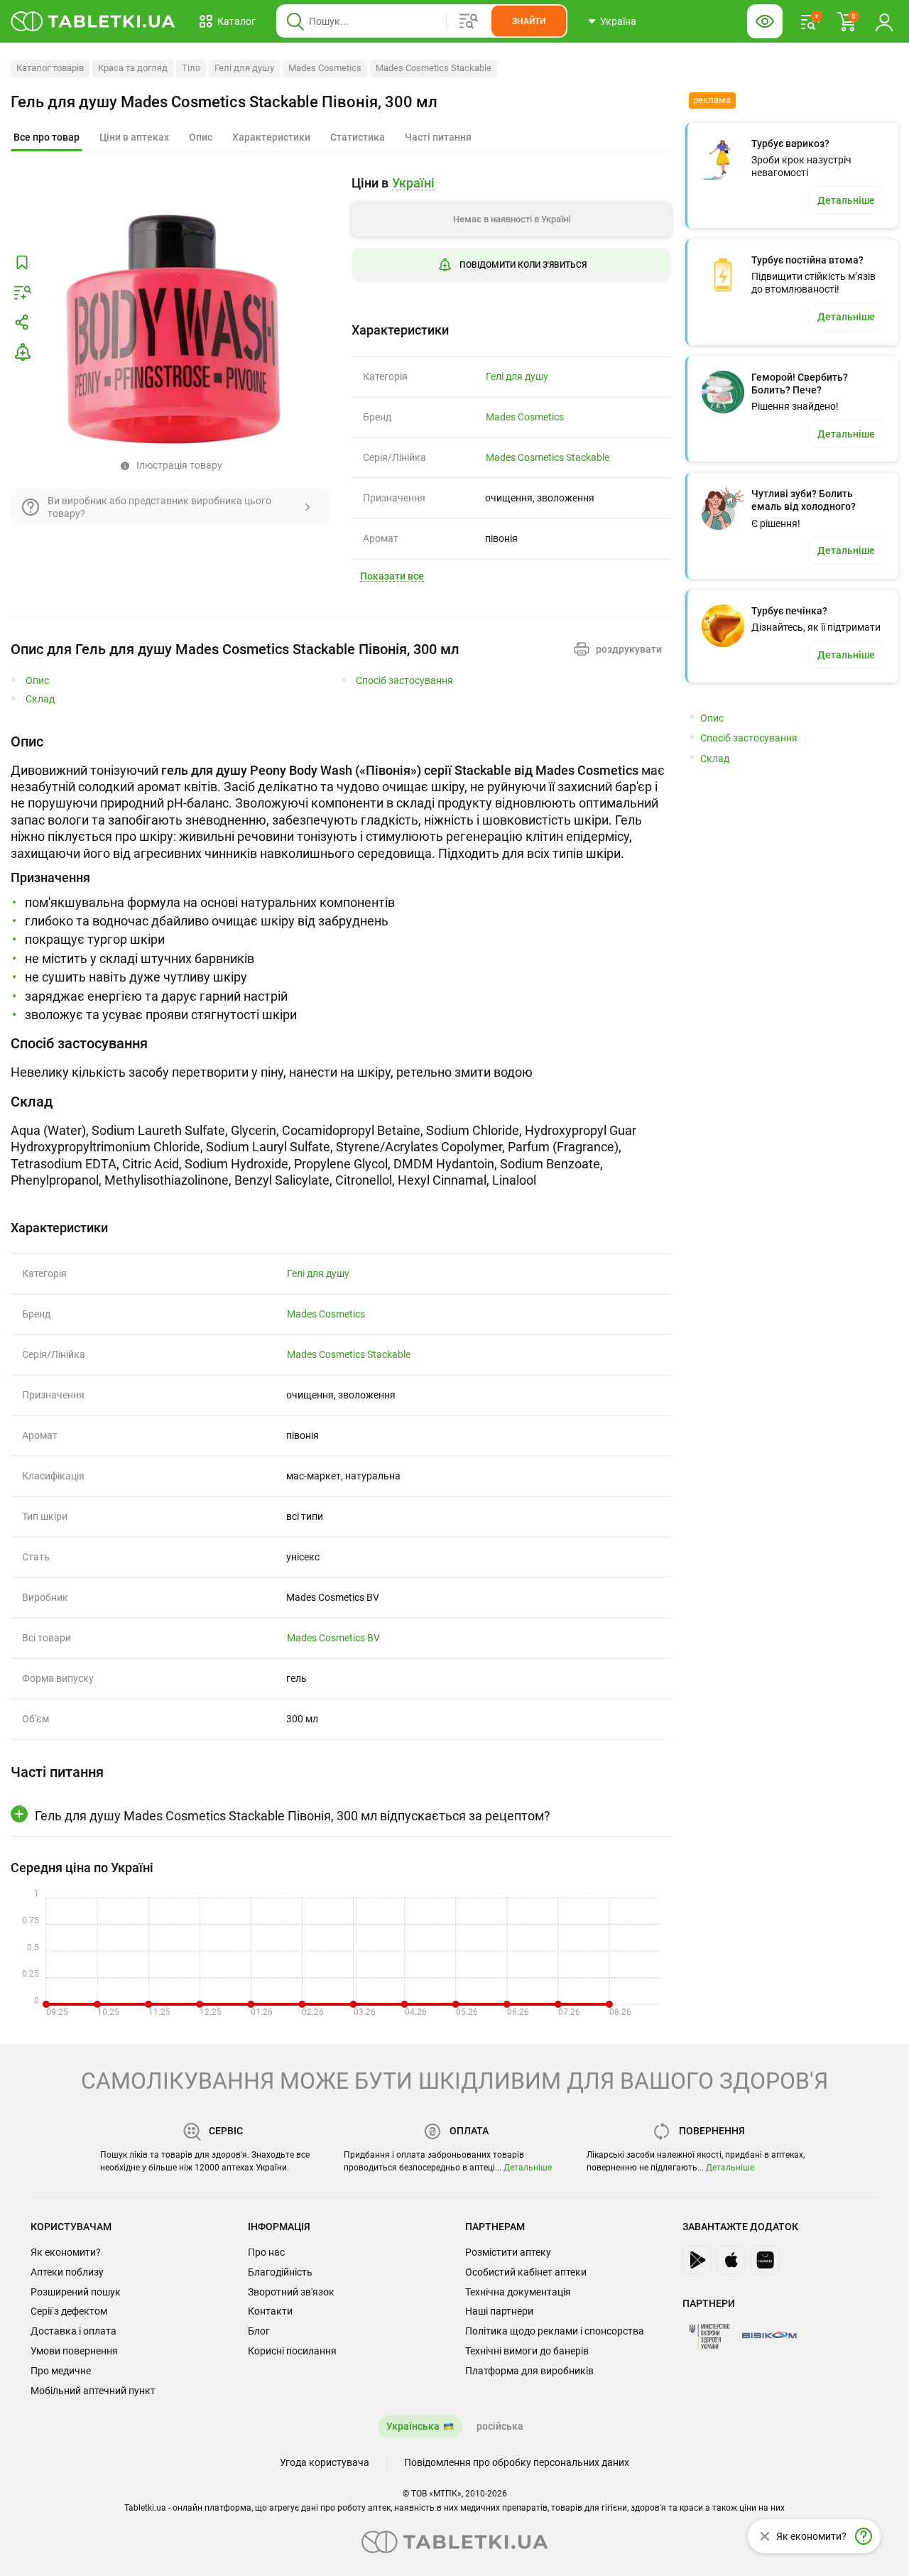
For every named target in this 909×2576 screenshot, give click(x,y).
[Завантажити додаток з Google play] (697, 2260)
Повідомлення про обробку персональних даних (517, 2462)
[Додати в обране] (22, 263)
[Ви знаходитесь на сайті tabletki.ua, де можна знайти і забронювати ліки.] (93, 21)
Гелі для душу (244, 68)
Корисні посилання (292, 2351)
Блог (259, 2331)
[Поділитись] (22, 322)
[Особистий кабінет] (884, 21)
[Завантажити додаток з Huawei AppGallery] (765, 2260)
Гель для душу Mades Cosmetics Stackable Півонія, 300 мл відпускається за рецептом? (293, 1816)
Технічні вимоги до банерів (527, 2351)
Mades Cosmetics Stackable (434, 68)
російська (500, 2426)
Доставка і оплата (74, 2331)
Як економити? (66, 2252)
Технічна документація (518, 2292)
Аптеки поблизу (67, 2272)
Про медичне (61, 2371)
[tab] (47, 138)
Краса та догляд (133, 68)
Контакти (270, 2311)
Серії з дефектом (69, 2311)
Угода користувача (325, 2462)
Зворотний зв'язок (291, 2292)
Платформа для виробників (529, 2371)
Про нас (266, 2252)
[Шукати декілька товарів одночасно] (469, 21)
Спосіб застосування (404, 681)
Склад (40, 699)
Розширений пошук (76, 2292)
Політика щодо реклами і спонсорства (555, 2331)
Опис (37, 681)
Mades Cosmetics (325, 68)
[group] (511, 240)
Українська (413, 2426)
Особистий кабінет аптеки (526, 2272)
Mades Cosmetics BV (333, 1638)
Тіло (191, 68)
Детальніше (528, 2168)
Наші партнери (499, 2311)
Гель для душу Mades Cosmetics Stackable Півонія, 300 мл (224, 102)
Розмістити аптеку (508, 2252)
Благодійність (280, 2272)
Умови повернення (74, 2351)
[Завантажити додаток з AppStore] (731, 2260)
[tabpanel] (341, 878)
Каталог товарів (50, 68)
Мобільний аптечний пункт (93, 2391)
